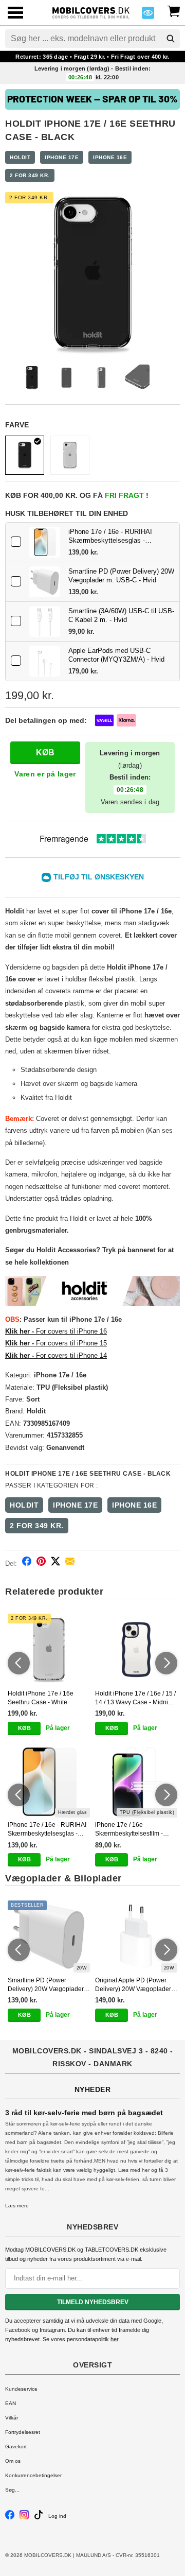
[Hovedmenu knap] (15, 14)
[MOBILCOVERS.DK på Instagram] (24, 2518)
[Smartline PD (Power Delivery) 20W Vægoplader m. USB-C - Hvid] (45, 582)
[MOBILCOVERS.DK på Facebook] (10, 2518)
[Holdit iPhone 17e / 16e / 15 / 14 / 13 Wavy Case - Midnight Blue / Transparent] (136, 1650)
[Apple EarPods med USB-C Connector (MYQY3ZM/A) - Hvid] (45, 661)
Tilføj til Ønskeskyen (99, 877)
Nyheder (93, 2089)
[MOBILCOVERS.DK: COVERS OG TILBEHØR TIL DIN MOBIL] (91, 12)
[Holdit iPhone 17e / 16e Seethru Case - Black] (25, 455)
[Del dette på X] (55, 1563)
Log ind (57, 2516)
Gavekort (16, 2447)
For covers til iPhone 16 (56, 1331)
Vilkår (12, 2418)
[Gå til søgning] (171, 39)
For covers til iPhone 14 (56, 1355)
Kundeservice (21, 2389)
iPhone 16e (110, 157)
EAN (11, 2403)
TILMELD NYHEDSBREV (93, 2302)
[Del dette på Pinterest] (41, 1563)
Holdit (20, 157)
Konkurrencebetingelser (33, 2475)
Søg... (12, 2490)
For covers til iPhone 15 (56, 1343)
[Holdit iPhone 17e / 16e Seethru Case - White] (70, 455)
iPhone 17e (62, 157)
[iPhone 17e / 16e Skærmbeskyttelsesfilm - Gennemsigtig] (136, 1782)
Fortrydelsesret (23, 2432)
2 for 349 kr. (30, 175)
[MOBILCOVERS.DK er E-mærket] (148, 16)
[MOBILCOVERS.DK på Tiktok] (39, 2518)
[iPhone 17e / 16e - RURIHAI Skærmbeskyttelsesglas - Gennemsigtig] (45, 542)
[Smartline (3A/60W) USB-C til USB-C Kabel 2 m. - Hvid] (45, 621)
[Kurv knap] (174, 10)
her (114, 2339)
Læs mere (17, 2206)
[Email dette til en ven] (70, 1563)
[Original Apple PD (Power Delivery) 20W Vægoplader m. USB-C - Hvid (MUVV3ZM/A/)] (136, 1937)
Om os (13, 2461)
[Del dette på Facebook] (27, 1563)
